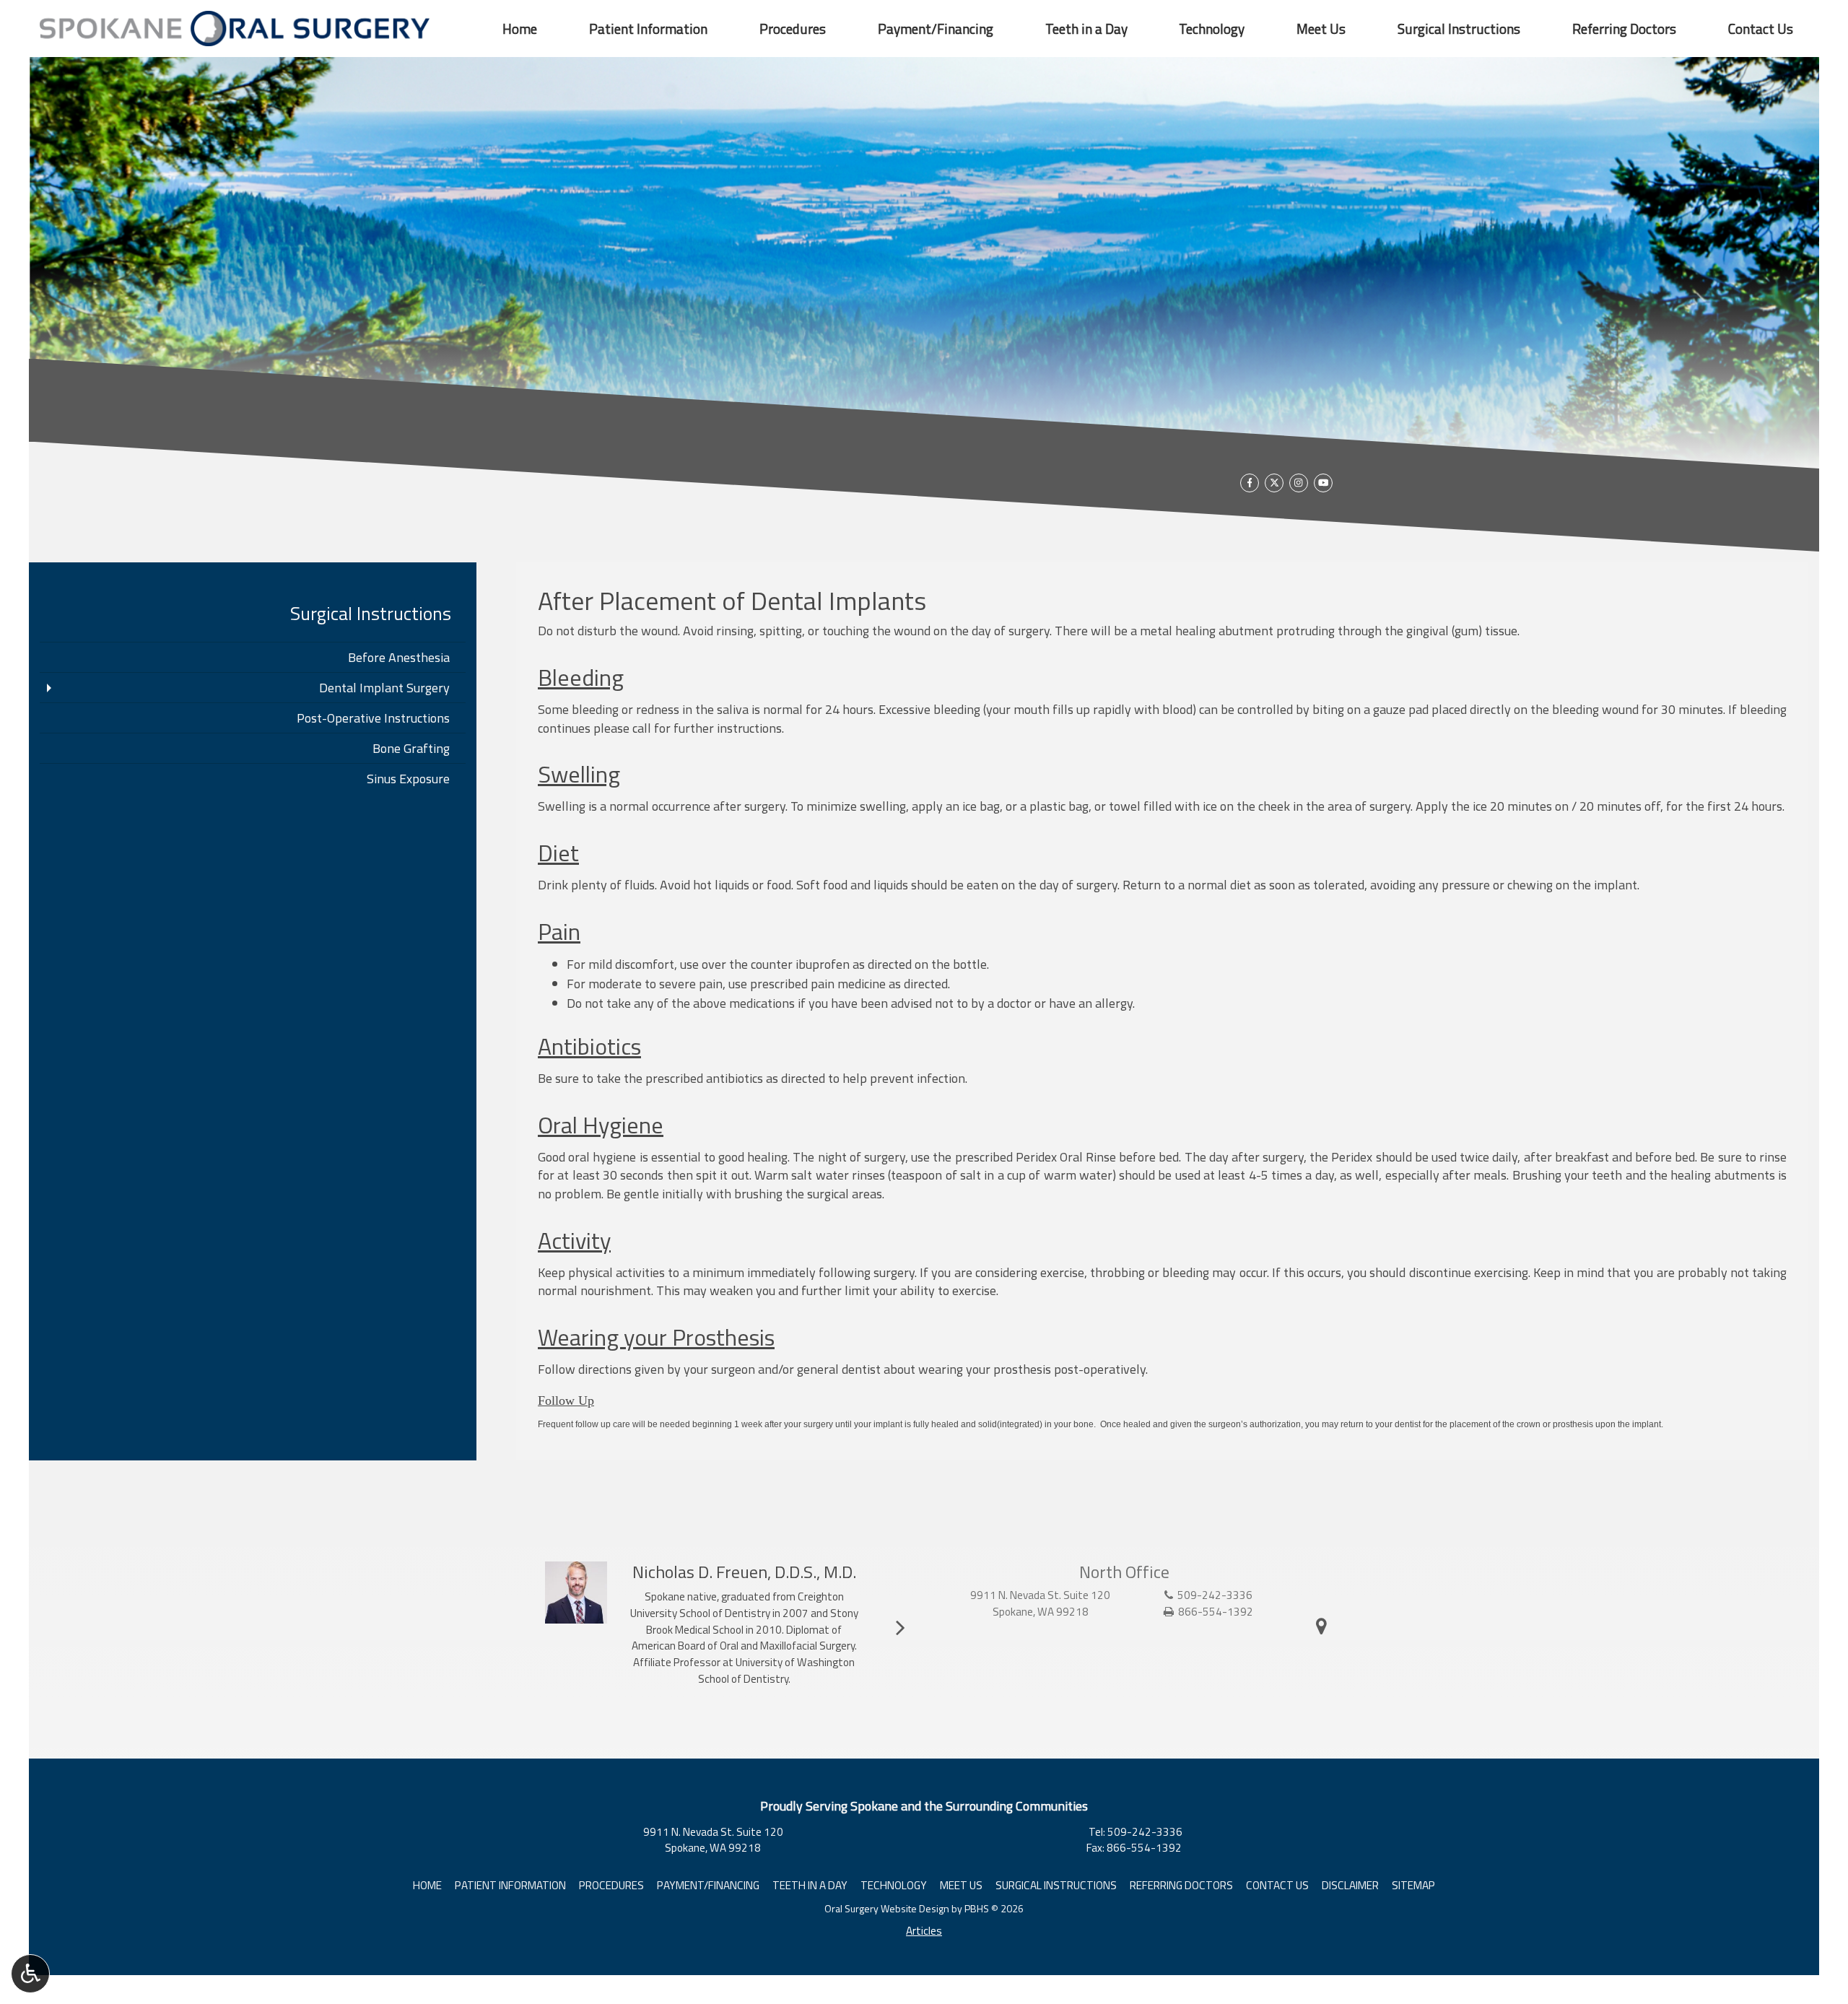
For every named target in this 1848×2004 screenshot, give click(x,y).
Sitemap (1413, 1885)
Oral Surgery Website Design (887, 1908)
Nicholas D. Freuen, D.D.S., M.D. (744, 1572)
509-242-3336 (1215, 1595)
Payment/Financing (936, 29)
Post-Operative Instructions (373, 718)
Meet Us (1321, 29)
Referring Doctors (1624, 29)
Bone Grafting (411, 748)
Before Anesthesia (399, 657)
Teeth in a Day (1086, 29)
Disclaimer (1350, 1885)
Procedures (793, 29)
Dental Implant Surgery (384, 688)
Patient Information (648, 29)
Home (520, 29)
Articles (924, 1931)
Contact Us (1761, 29)
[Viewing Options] (30, 1974)
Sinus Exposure (408, 779)
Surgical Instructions (1459, 29)
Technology (1212, 29)
